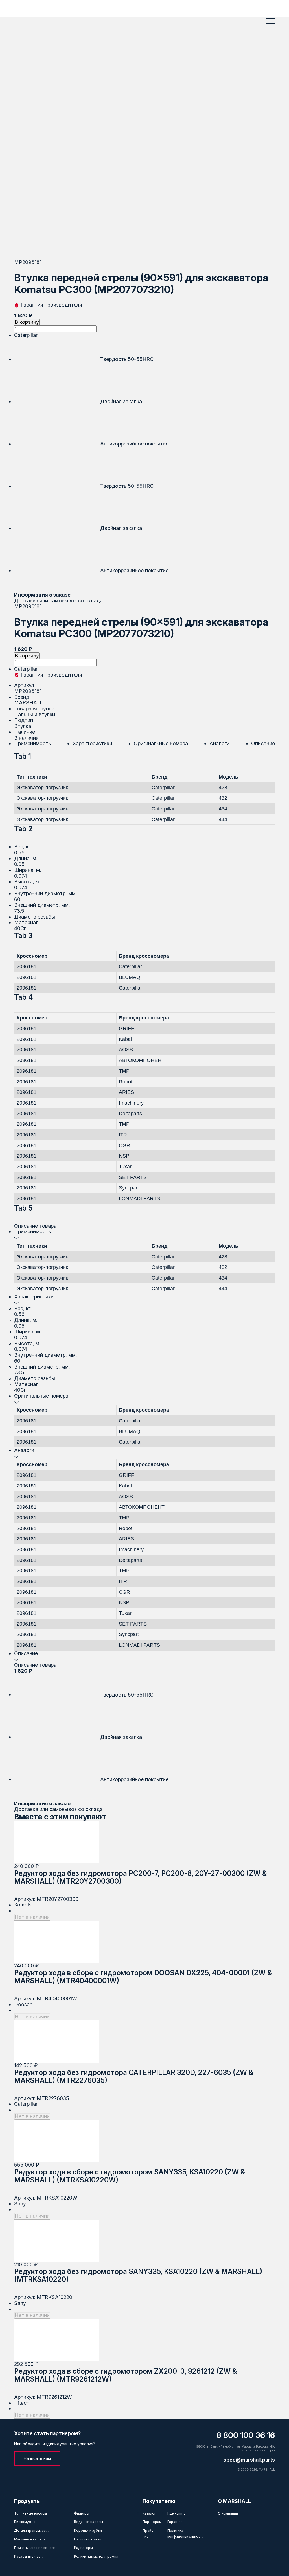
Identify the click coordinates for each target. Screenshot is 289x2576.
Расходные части (29, 2556)
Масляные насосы (30, 2539)
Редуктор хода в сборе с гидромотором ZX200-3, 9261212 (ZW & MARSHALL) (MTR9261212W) (125, 2375)
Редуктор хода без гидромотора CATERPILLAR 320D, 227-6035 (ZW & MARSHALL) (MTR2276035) (134, 2076)
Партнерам (152, 2522)
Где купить (177, 2513)
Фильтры (82, 2513)
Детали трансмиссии (32, 2530)
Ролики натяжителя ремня (96, 2556)
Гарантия (175, 2522)
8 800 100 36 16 (246, 2435)
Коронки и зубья (88, 2530)
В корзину (27, 322)
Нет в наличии (32, 1917)
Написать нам (37, 2458)
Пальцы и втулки (88, 2539)
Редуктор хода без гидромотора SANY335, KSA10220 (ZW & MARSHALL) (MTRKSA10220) (138, 2275)
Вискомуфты (25, 2522)
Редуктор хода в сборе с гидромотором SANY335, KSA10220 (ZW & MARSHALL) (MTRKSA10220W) (130, 2176)
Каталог (149, 2513)
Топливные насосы (30, 2513)
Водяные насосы (88, 2522)
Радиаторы (83, 2548)
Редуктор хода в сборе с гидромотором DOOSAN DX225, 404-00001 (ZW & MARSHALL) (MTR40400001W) (143, 1977)
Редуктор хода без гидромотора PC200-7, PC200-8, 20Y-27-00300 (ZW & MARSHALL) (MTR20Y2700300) (140, 1877)
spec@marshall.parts (249, 2460)
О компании (228, 2513)
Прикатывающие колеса (35, 2548)
